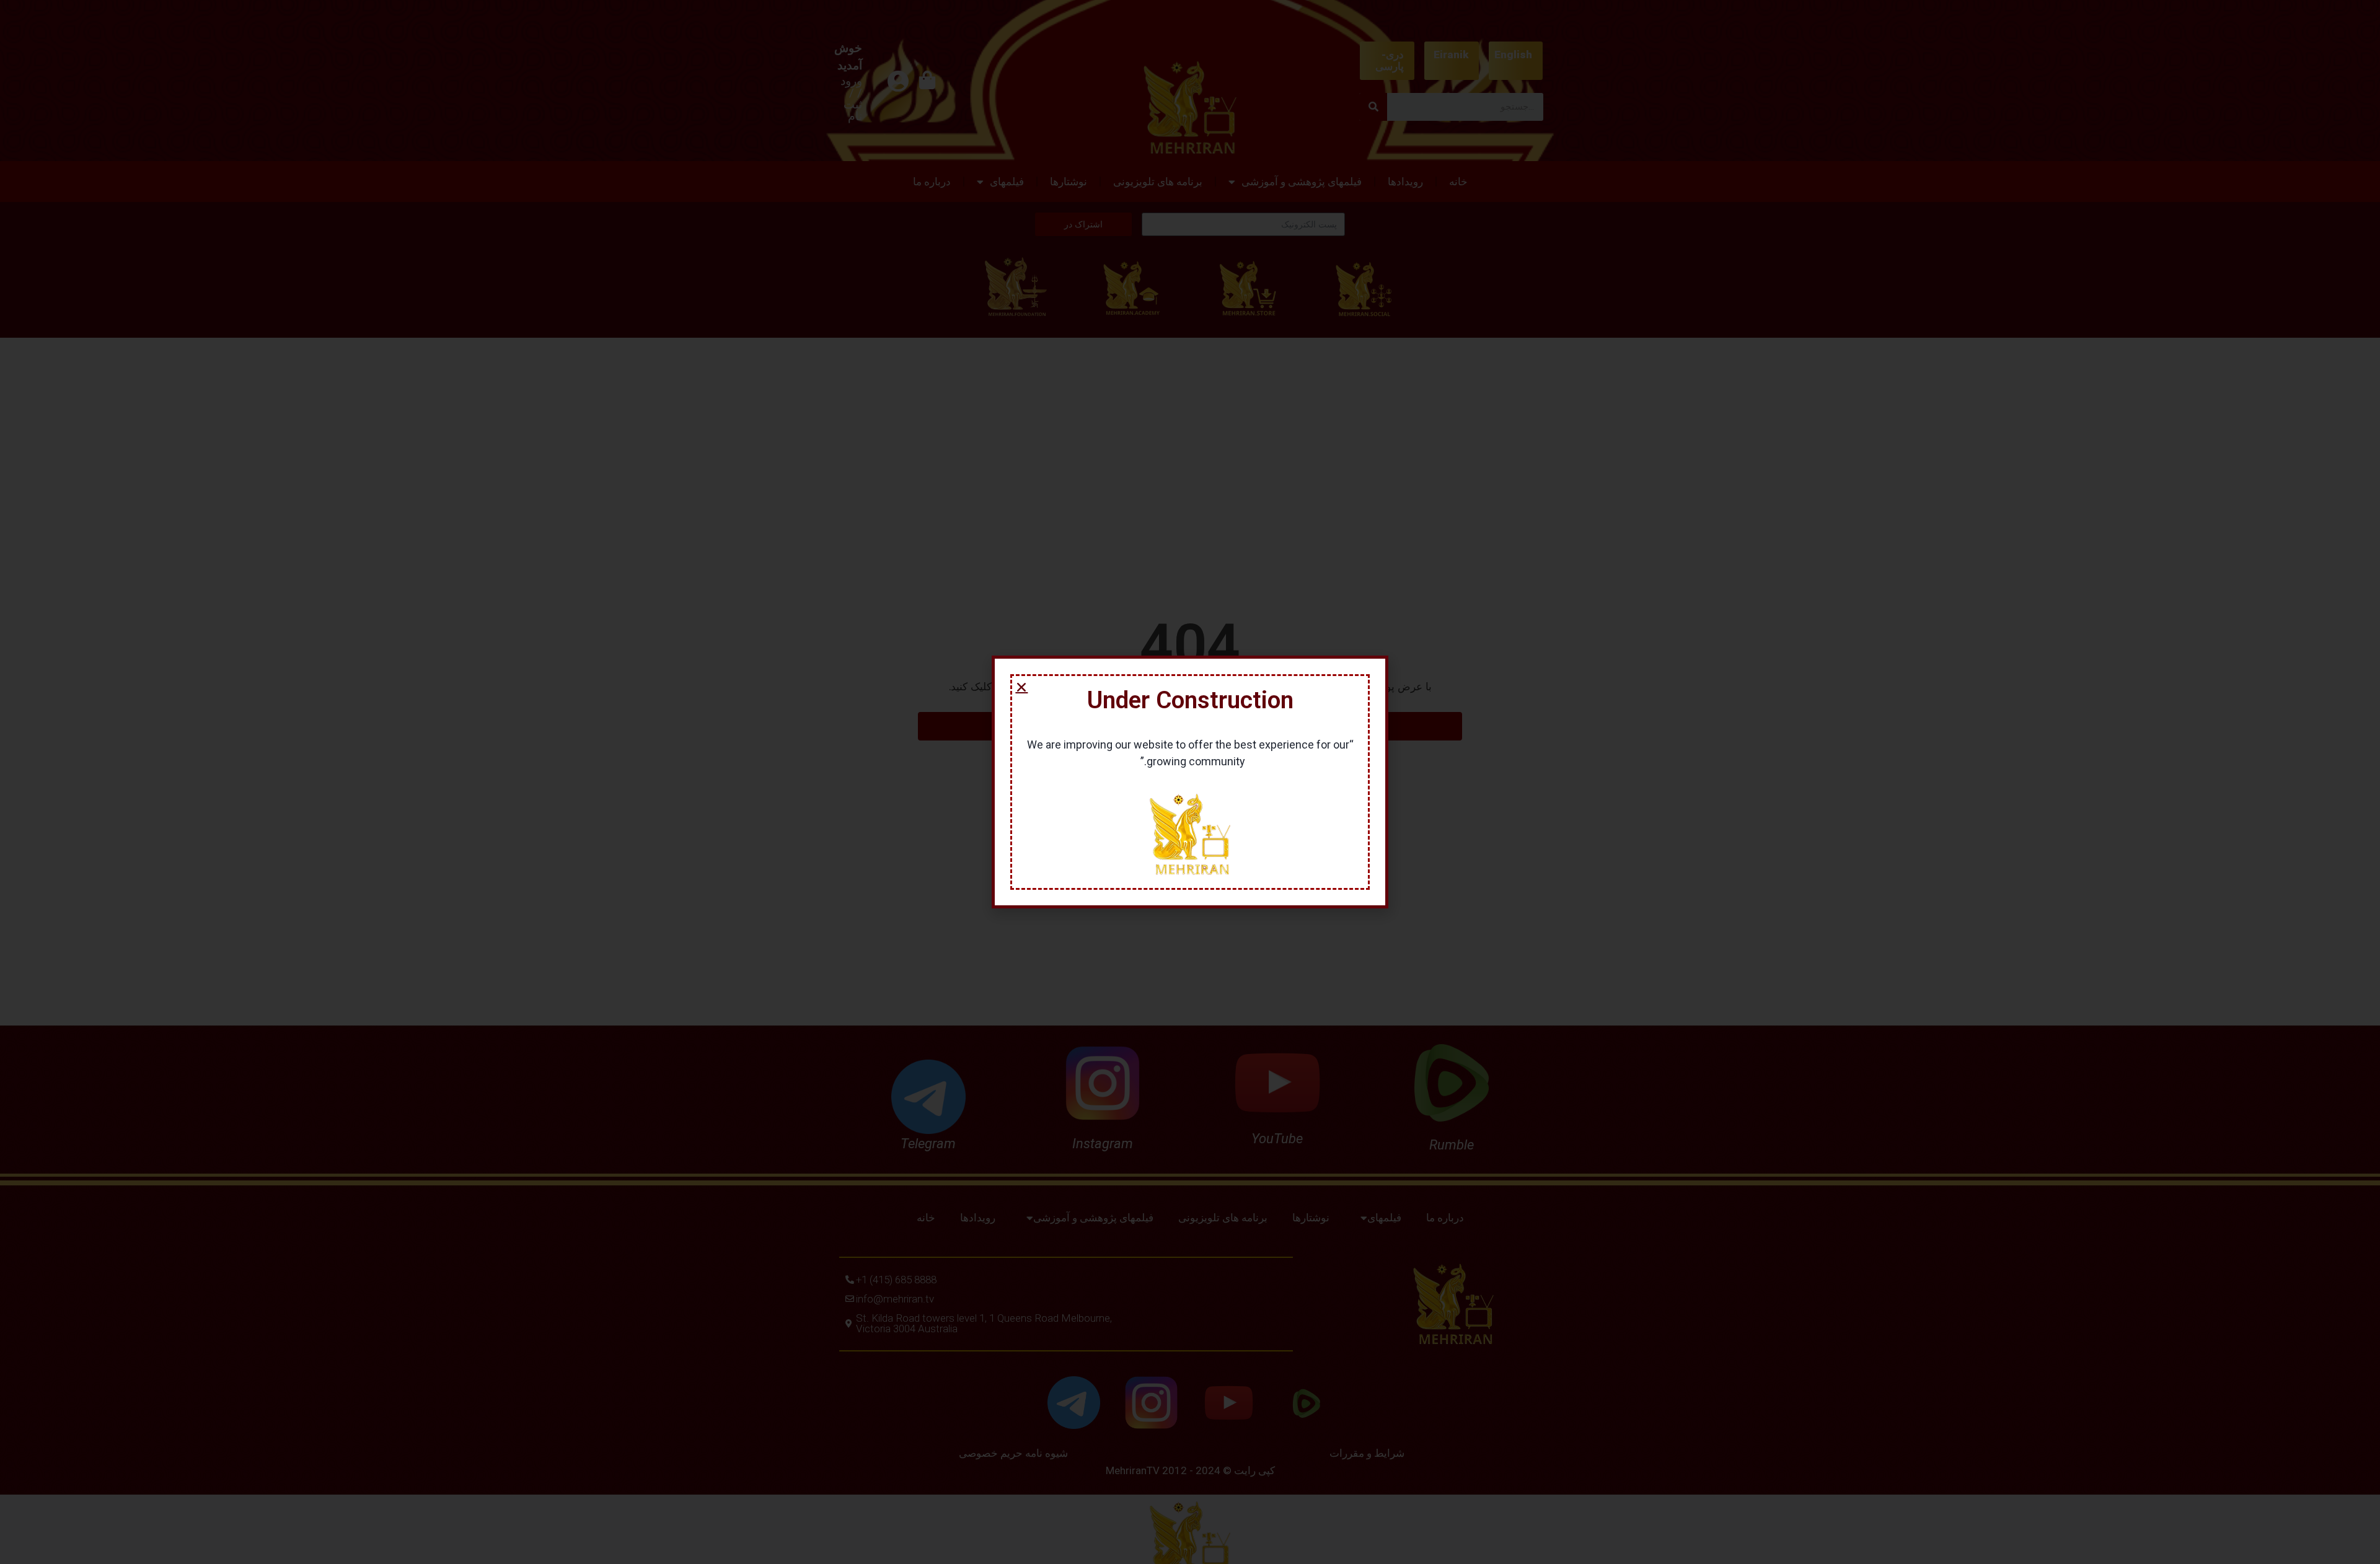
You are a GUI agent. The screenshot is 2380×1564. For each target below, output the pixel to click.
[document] (1190, 782)
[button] (1021, 687)
